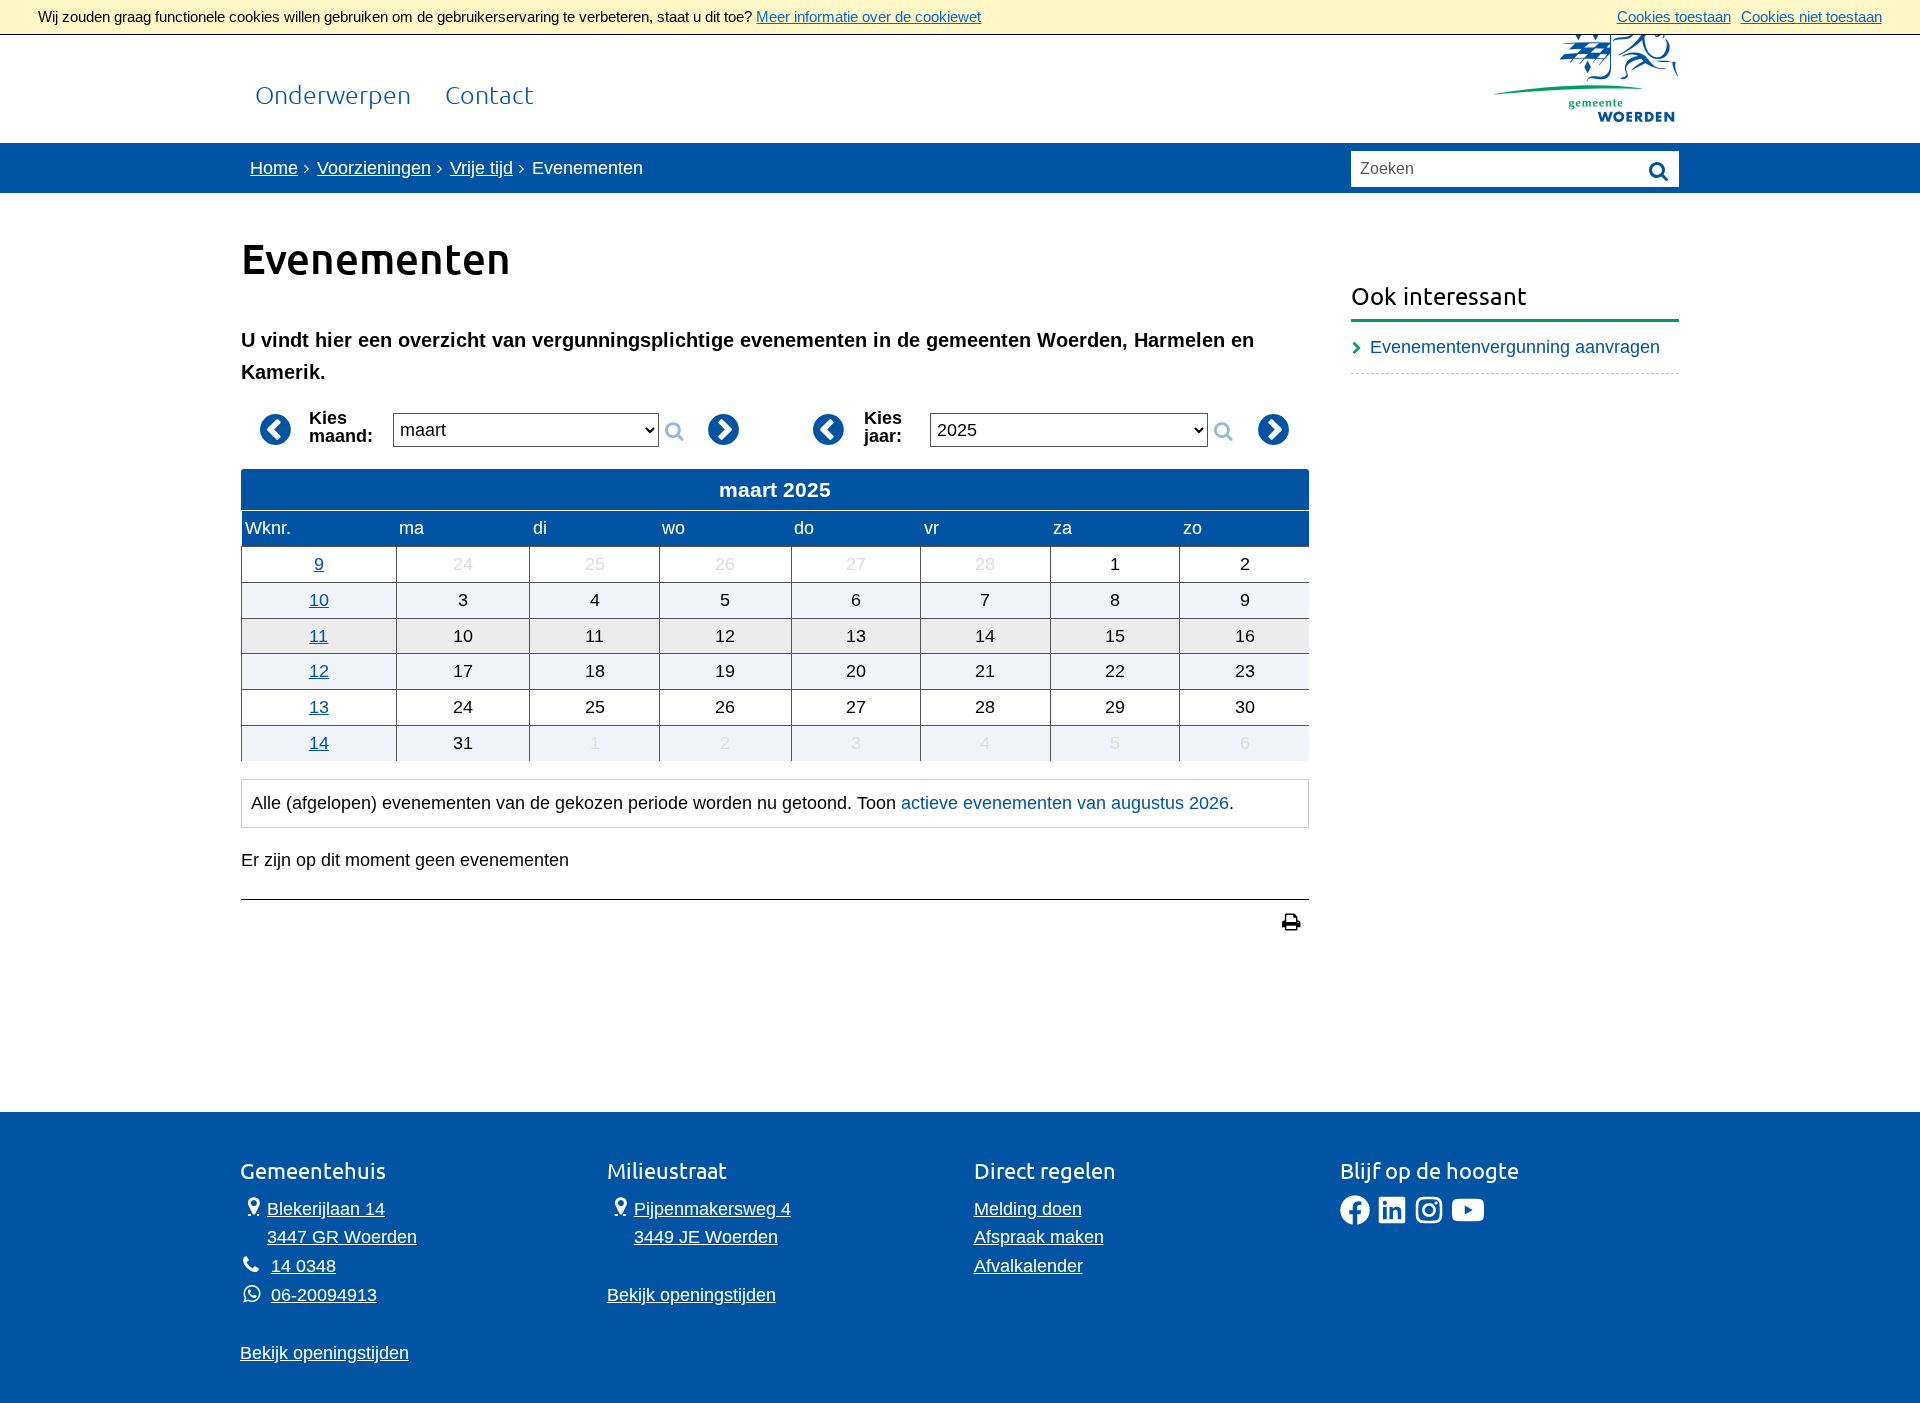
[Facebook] (1355, 1219)
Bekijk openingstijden (324, 1353)
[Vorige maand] (275, 429)
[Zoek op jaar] (1223, 432)
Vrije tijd (481, 168)
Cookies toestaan (1674, 16)
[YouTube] (1468, 1219)
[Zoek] (1659, 170)
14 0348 (303, 1266)
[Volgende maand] (723, 429)
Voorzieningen (374, 168)
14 (319, 743)
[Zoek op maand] (674, 432)
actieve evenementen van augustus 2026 (1065, 803)
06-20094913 (324, 1295)
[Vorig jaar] (828, 429)
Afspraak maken (1039, 1237)
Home (274, 168)
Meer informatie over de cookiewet (868, 16)
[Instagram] (1429, 1219)
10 (319, 600)
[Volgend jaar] (1273, 429)
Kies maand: (341, 427)
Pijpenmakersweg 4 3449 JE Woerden (699, 1221)
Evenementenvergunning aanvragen (1515, 347)
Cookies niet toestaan (1811, 16)
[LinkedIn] (1392, 1219)
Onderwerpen (333, 96)
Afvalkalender (1028, 1266)
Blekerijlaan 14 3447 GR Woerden (328, 1221)
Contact (489, 96)
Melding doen (1028, 1209)
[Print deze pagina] (1291, 924)
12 (319, 671)
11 (318, 636)
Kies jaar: (883, 427)
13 (319, 707)
